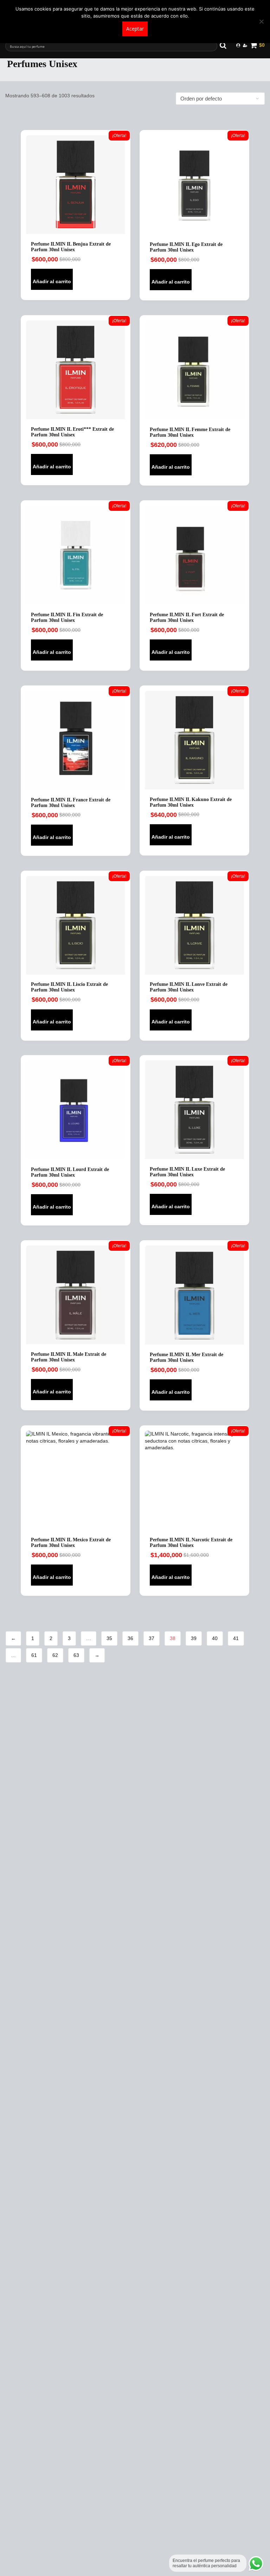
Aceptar (135, 29)
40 (215, 1638)
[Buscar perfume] (226, 45)
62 (55, 1655)
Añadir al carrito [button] (52, 281)
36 (130, 1638)
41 (236, 1638)
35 (109, 1638)
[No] (261, 21)
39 (194, 1638)
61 (34, 1655)
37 (152, 1638)
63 (76, 1655)
